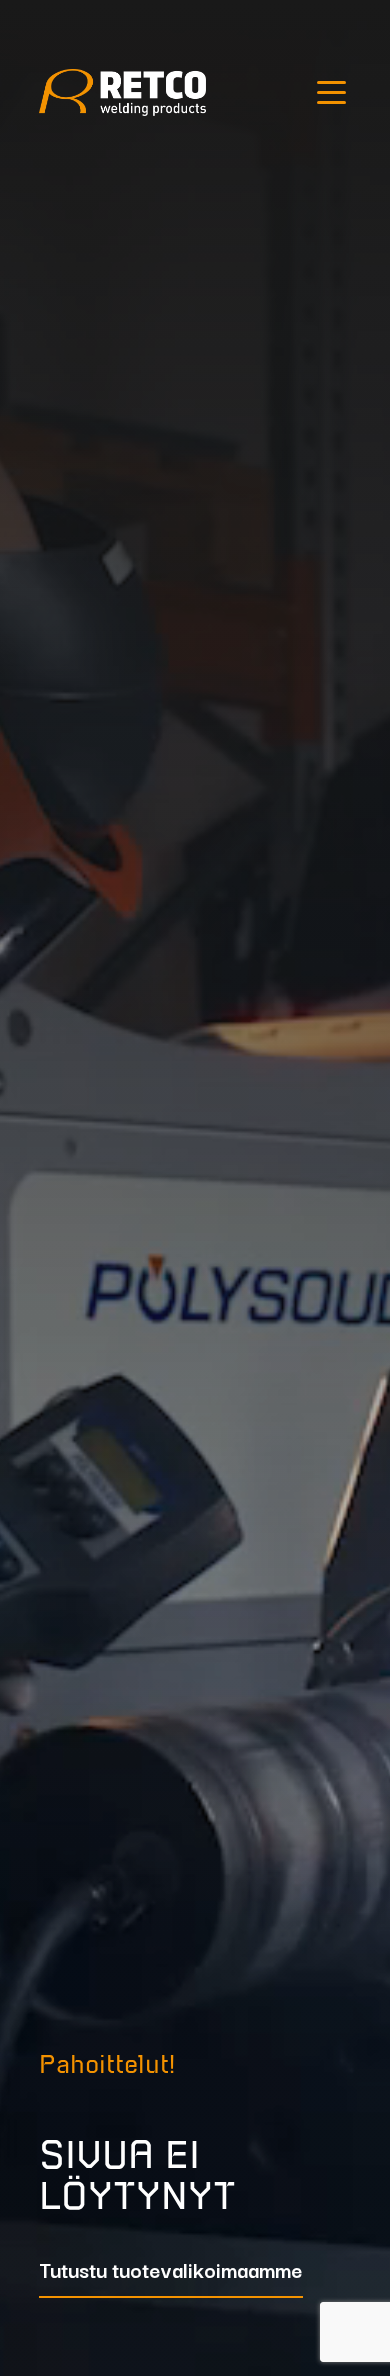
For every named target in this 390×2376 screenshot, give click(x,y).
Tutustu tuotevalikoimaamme (171, 2271)
